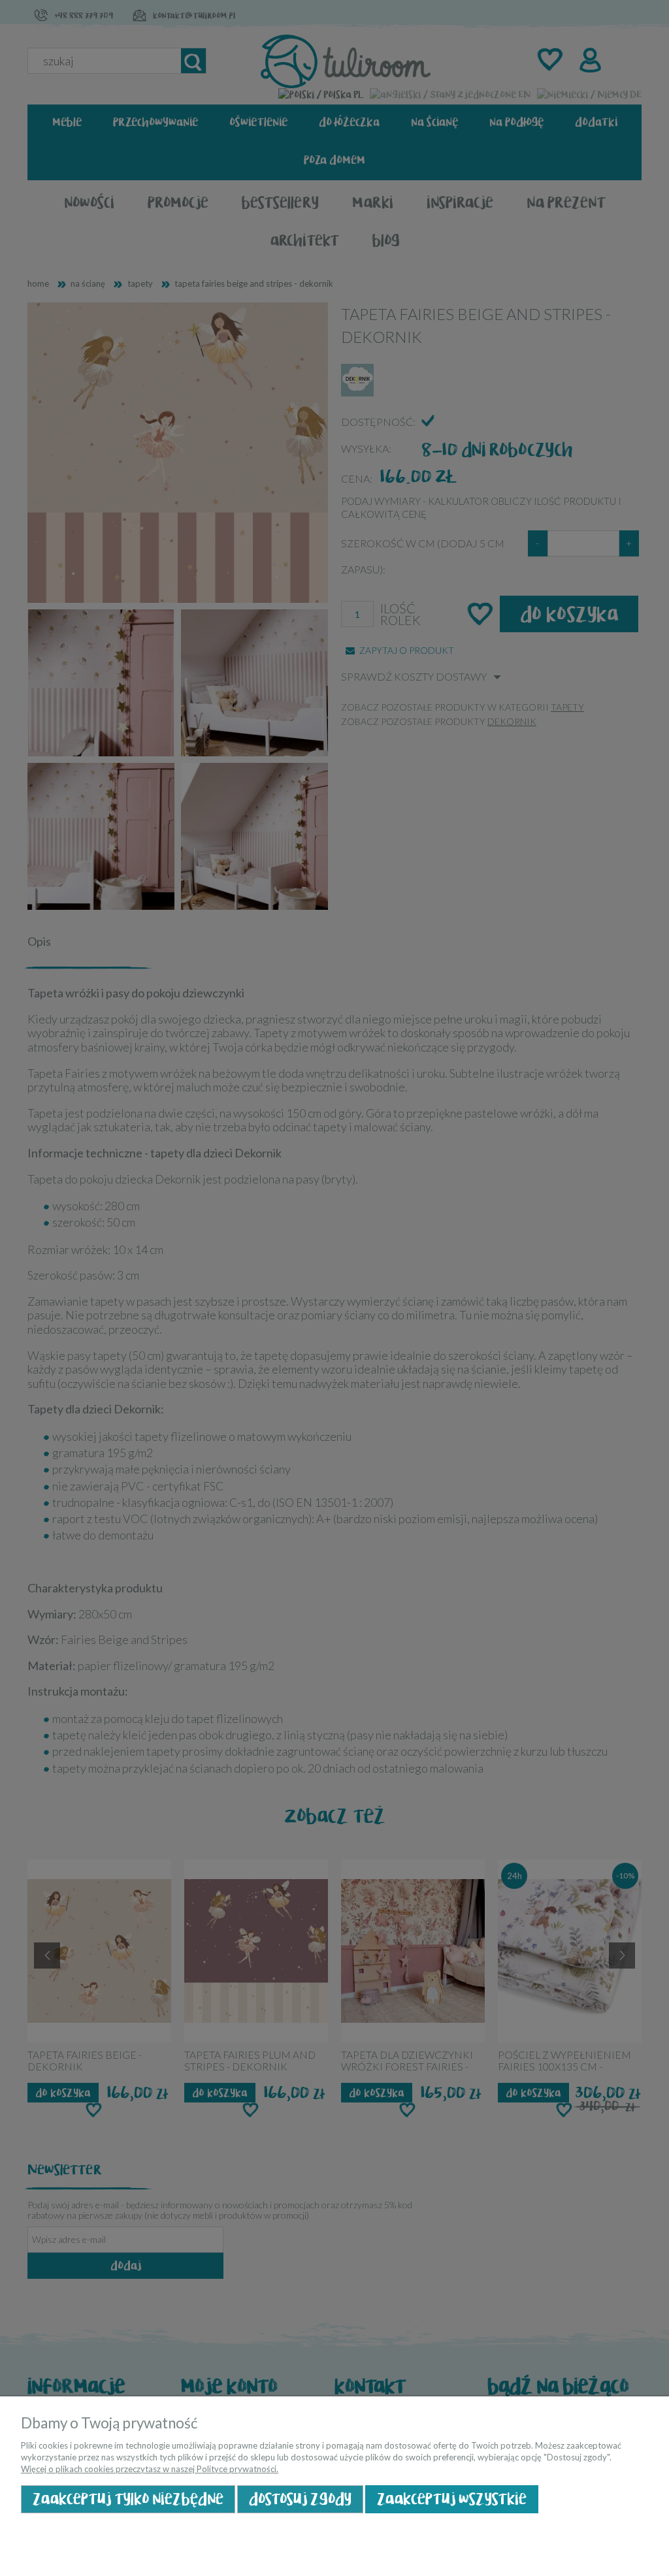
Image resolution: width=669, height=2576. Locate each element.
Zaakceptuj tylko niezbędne (128, 2499)
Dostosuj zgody (300, 2499)
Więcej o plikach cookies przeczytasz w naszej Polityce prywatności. (150, 2469)
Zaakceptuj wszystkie (452, 2499)
